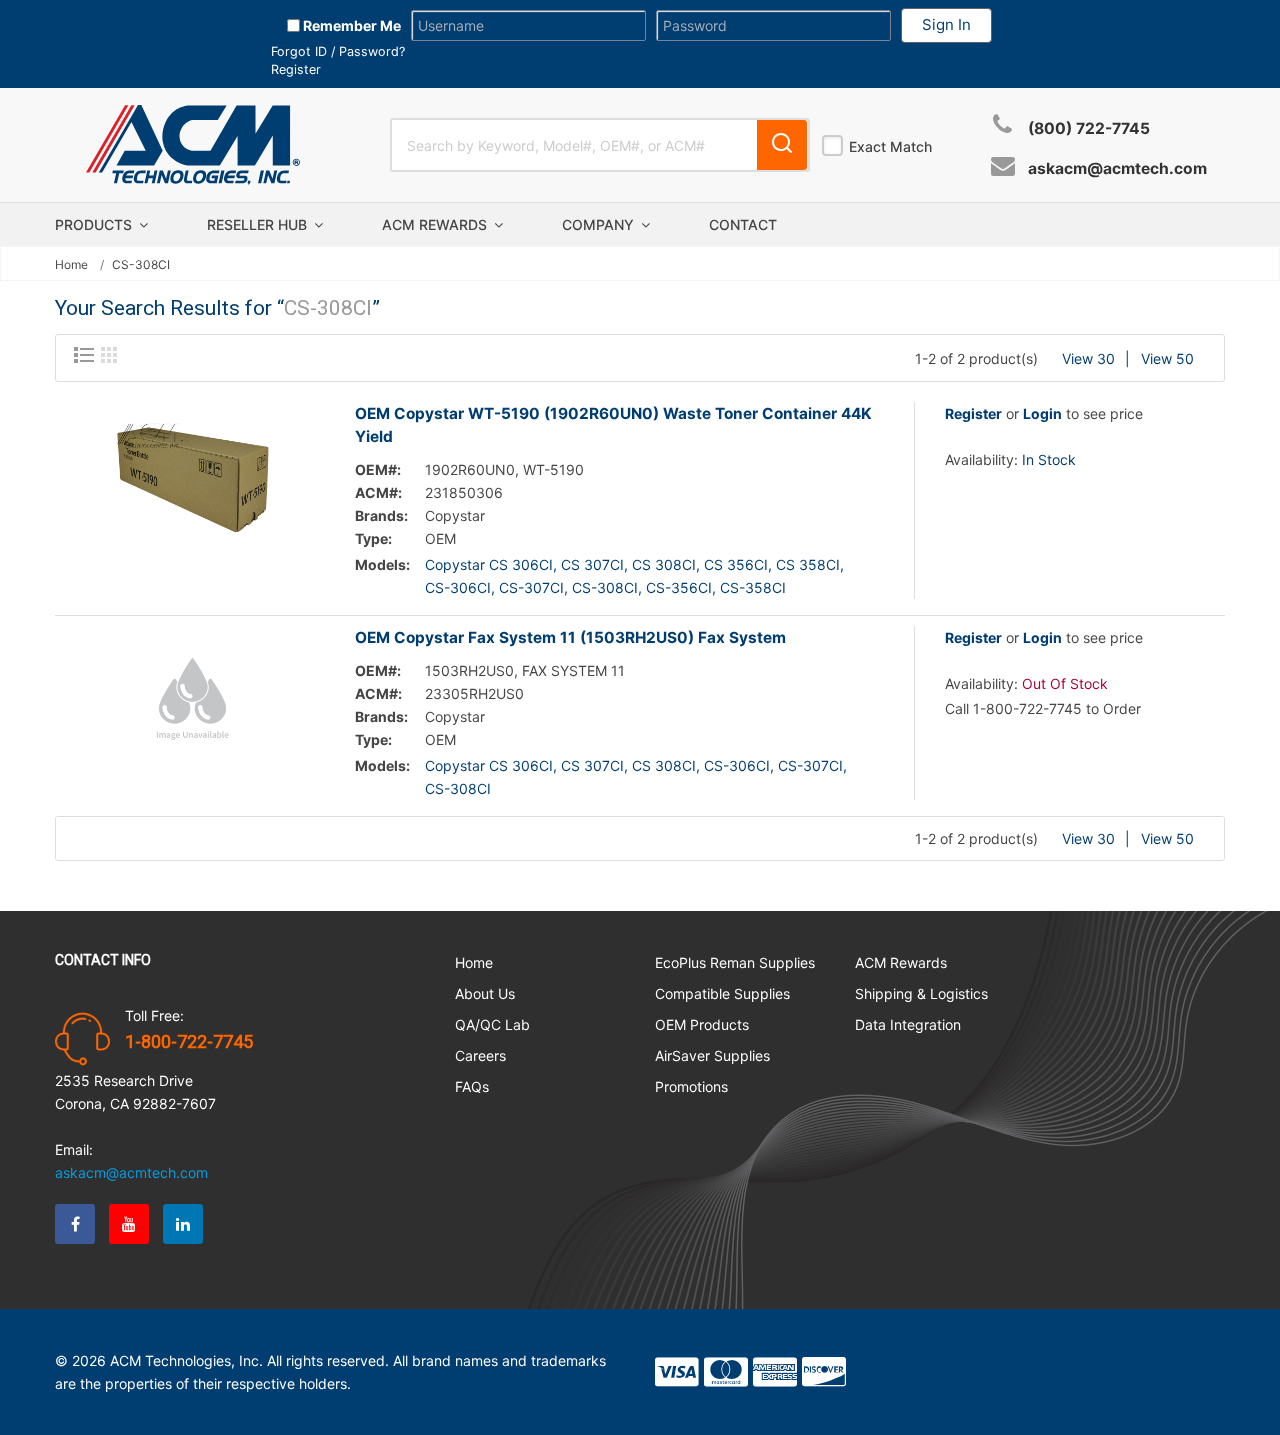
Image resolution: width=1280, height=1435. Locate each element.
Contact (743, 224)
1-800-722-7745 (189, 1042)
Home (71, 265)
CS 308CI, (666, 564)
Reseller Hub (259, 224)
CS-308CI (458, 788)
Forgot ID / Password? (338, 51)
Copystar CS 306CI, (491, 564)
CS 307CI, (594, 564)
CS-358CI (753, 587)
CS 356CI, (738, 564)
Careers (480, 1055)
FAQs (472, 1086)
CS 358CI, (810, 564)
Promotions (691, 1086)
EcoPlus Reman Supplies (735, 962)
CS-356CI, (681, 587)
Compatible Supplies (722, 993)
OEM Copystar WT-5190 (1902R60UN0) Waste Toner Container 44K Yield (613, 425)
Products (95, 224)
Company (600, 224)
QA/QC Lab (492, 1024)
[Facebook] (75, 1224)
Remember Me (350, 25)
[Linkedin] (183, 1224)
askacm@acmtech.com (1117, 168)
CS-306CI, (460, 587)
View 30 (1088, 358)
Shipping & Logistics (921, 993)
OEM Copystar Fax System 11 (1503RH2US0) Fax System (570, 637)
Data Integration (908, 1024)
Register (296, 69)
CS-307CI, (533, 587)
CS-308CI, (607, 587)
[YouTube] (129, 1224)
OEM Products (702, 1024)
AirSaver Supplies (712, 1055)
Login (1042, 413)
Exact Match (890, 146)
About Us (485, 993)
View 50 (1167, 358)
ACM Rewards (436, 224)
